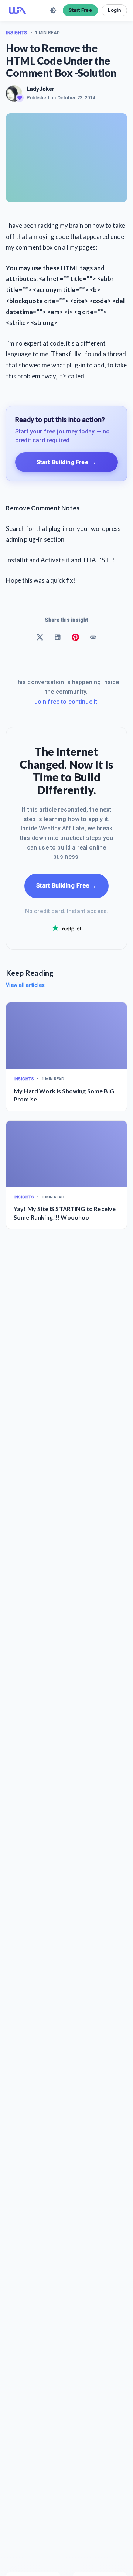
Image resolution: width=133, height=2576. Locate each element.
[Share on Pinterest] (75, 637)
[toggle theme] (53, 10)
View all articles (29, 985)
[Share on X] (40, 637)
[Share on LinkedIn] (58, 637)
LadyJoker (40, 89)
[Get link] (93, 637)
